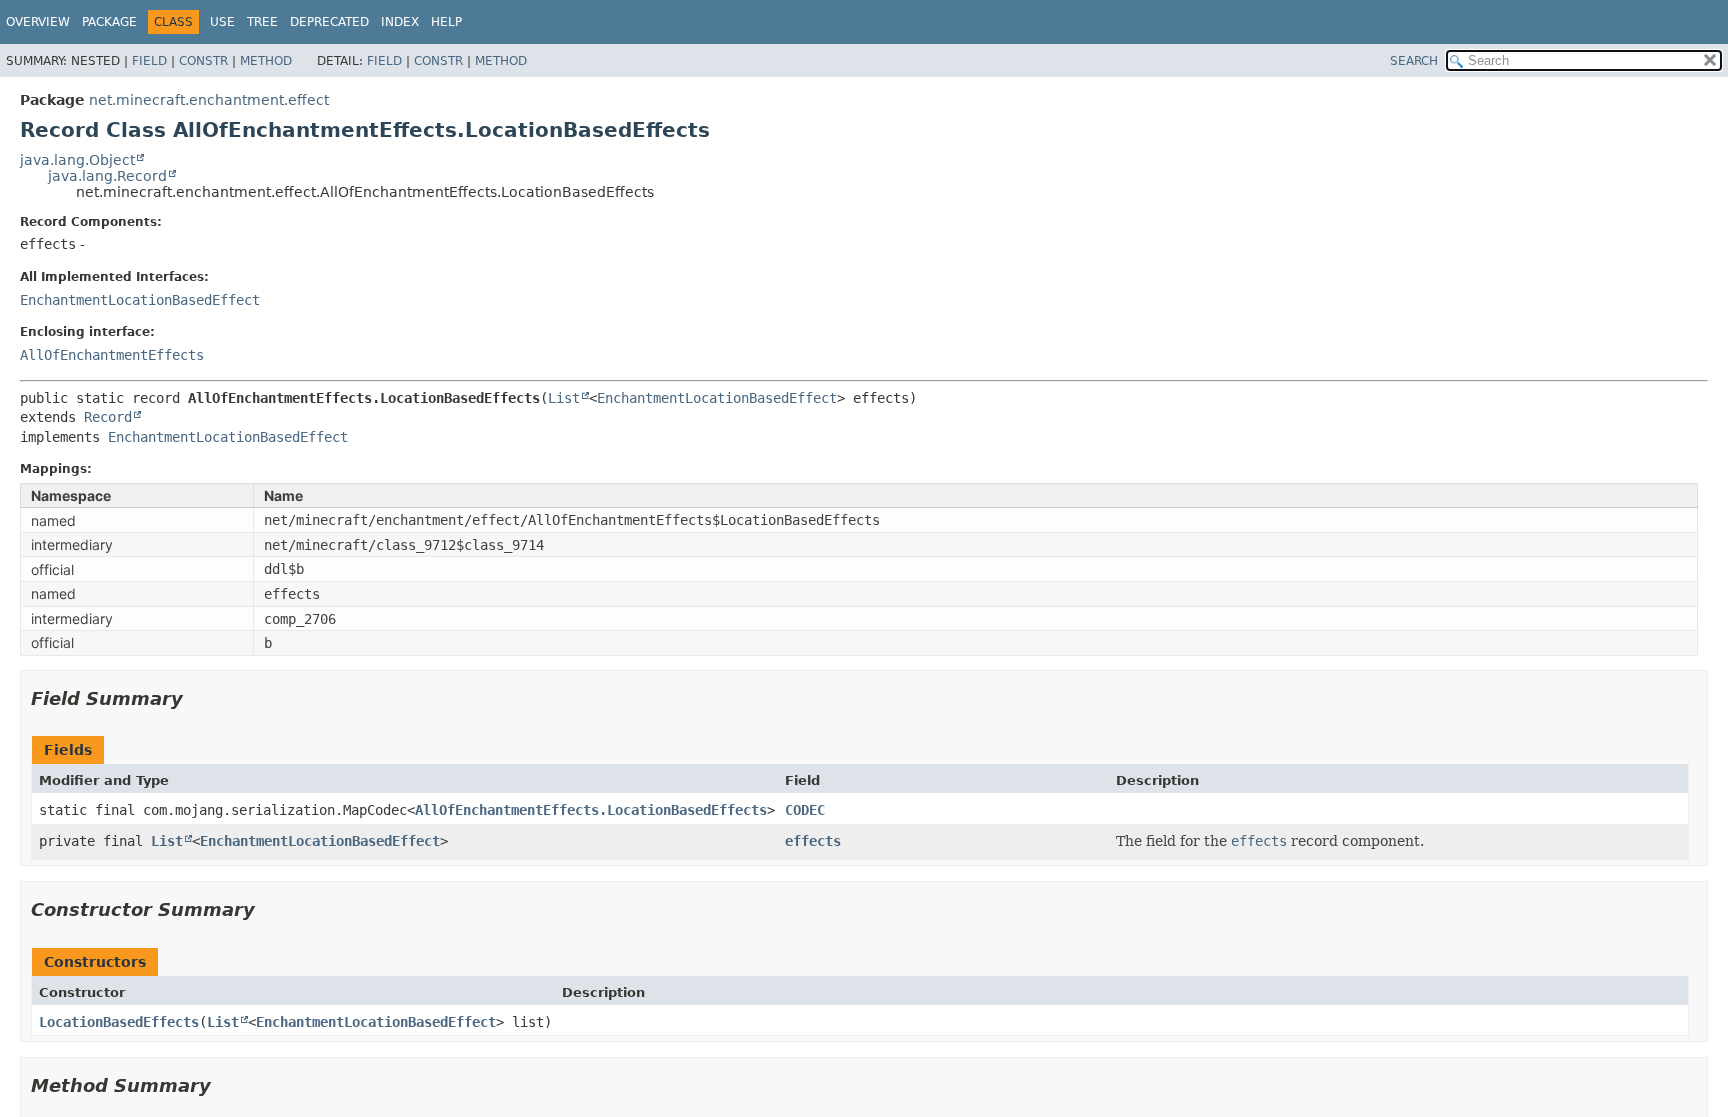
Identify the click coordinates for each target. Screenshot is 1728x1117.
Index (400, 22)
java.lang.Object (77, 160)
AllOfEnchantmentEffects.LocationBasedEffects (591, 810)
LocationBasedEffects (119, 1022)
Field (149, 61)
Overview (38, 22)
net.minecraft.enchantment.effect (209, 100)
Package (109, 22)
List (564, 398)
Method (266, 61)
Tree (262, 22)
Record (108, 417)
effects (813, 841)
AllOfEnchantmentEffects (112, 355)
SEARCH (1414, 61)
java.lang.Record (107, 176)
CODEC (805, 810)
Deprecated (329, 22)
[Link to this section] (197, 698)
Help (446, 22)
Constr (203, 61)
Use (222, 22)
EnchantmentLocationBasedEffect (140, 300)
